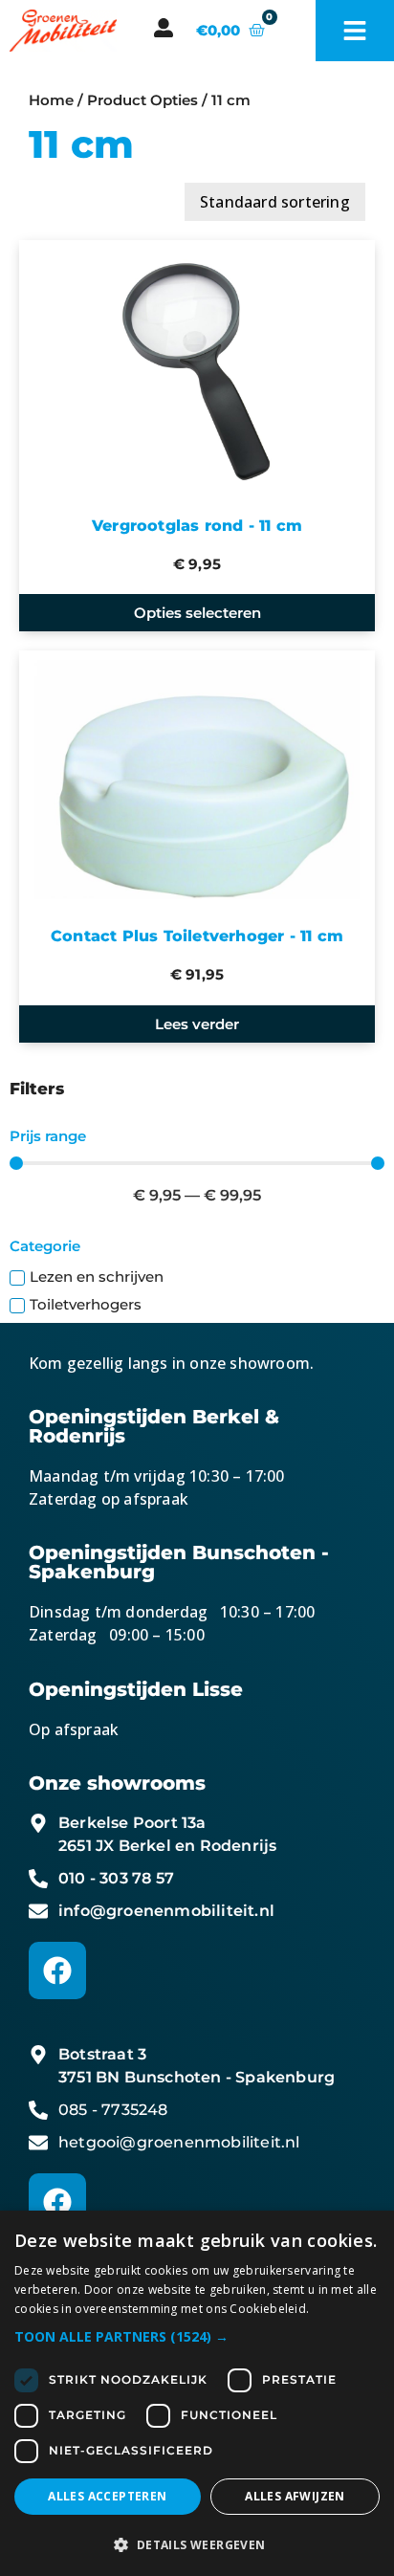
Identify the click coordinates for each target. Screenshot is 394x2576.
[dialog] (197, 2393)
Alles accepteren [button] (107, 2496)
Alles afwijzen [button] (295, 2496)
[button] (197, 2336)
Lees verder (197, 1024)
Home (51, 100)
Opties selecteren (197, 613)
